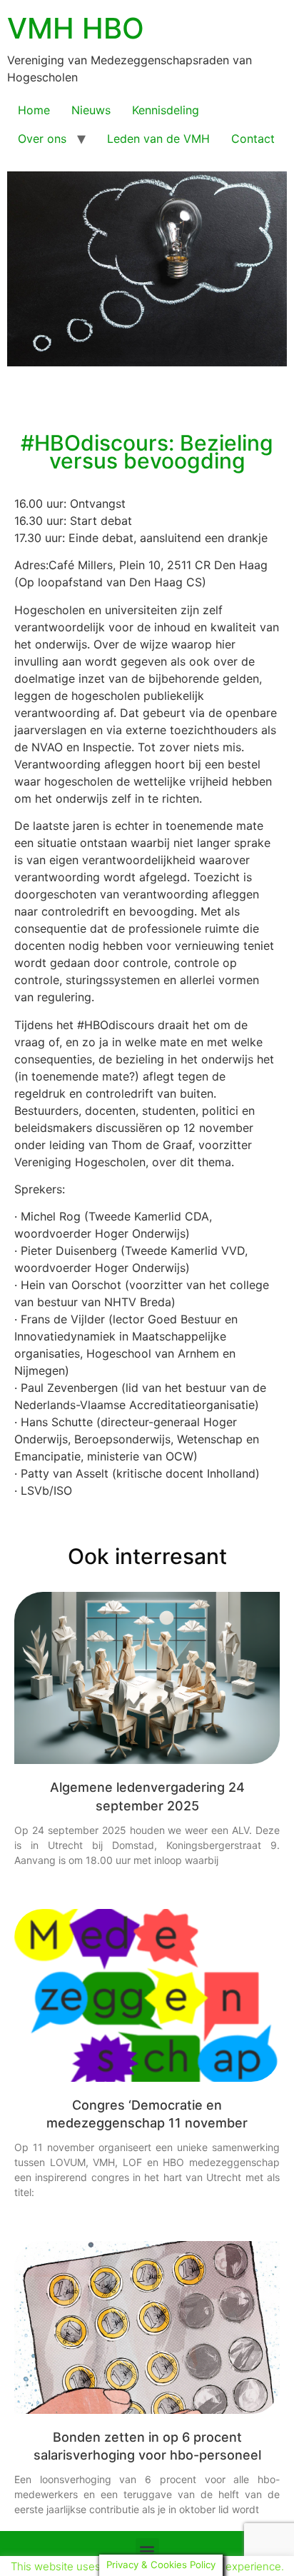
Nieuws (91, 110)
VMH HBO (76, 28)
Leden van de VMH (158, 139)
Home (34, 110)
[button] (147, 2550)
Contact (253, 139)
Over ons (42, 139)
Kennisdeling (166, 110)
